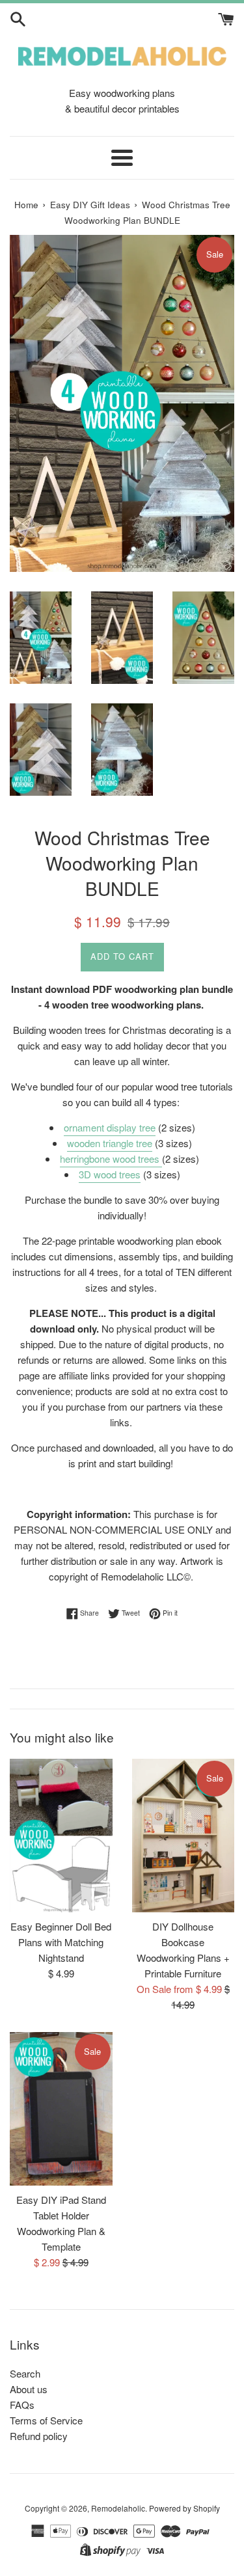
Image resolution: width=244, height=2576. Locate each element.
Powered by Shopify (184, 2508)
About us (29, 2389)
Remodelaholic (118, 2508)
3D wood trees (110, 1174)
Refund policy (39, 2436)
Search (25, 2373)
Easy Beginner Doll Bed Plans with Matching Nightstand (61, 1942)
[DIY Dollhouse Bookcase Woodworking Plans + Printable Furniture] (183, 1836)
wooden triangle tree (110, 1143)
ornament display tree (110, 1127)
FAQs (22, 2405)
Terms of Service (46, 2420)
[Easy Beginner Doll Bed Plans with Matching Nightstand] (61, 1836)
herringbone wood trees (111, 1159)
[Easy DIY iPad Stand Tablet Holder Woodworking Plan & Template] (61, 2109)
